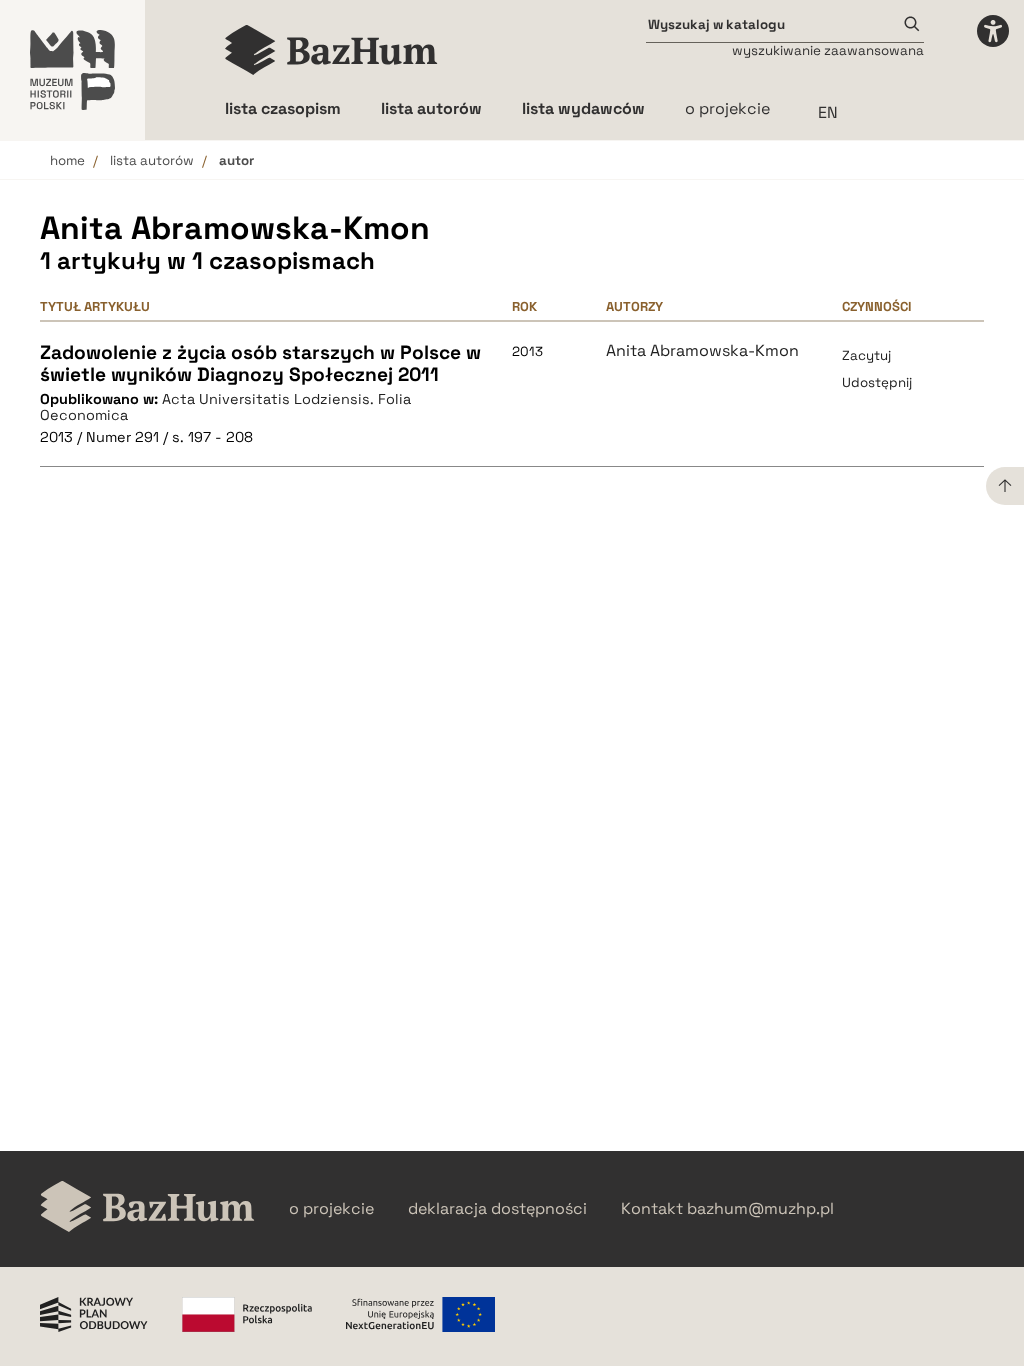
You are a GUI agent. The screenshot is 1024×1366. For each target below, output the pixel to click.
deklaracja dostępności (497, 1209)
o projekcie (727, 108)
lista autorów (152, 160)
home (67, 160)
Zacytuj (866, 355)
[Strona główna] (331, 50)
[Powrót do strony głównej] (147, 1208)
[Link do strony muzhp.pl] (72, 70)
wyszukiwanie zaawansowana (828, 50)
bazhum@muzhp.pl (760, 1209)
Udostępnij (877, 382)
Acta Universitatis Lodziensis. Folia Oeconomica (225, 407)
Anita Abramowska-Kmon (702, 351)
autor (236, 160)
